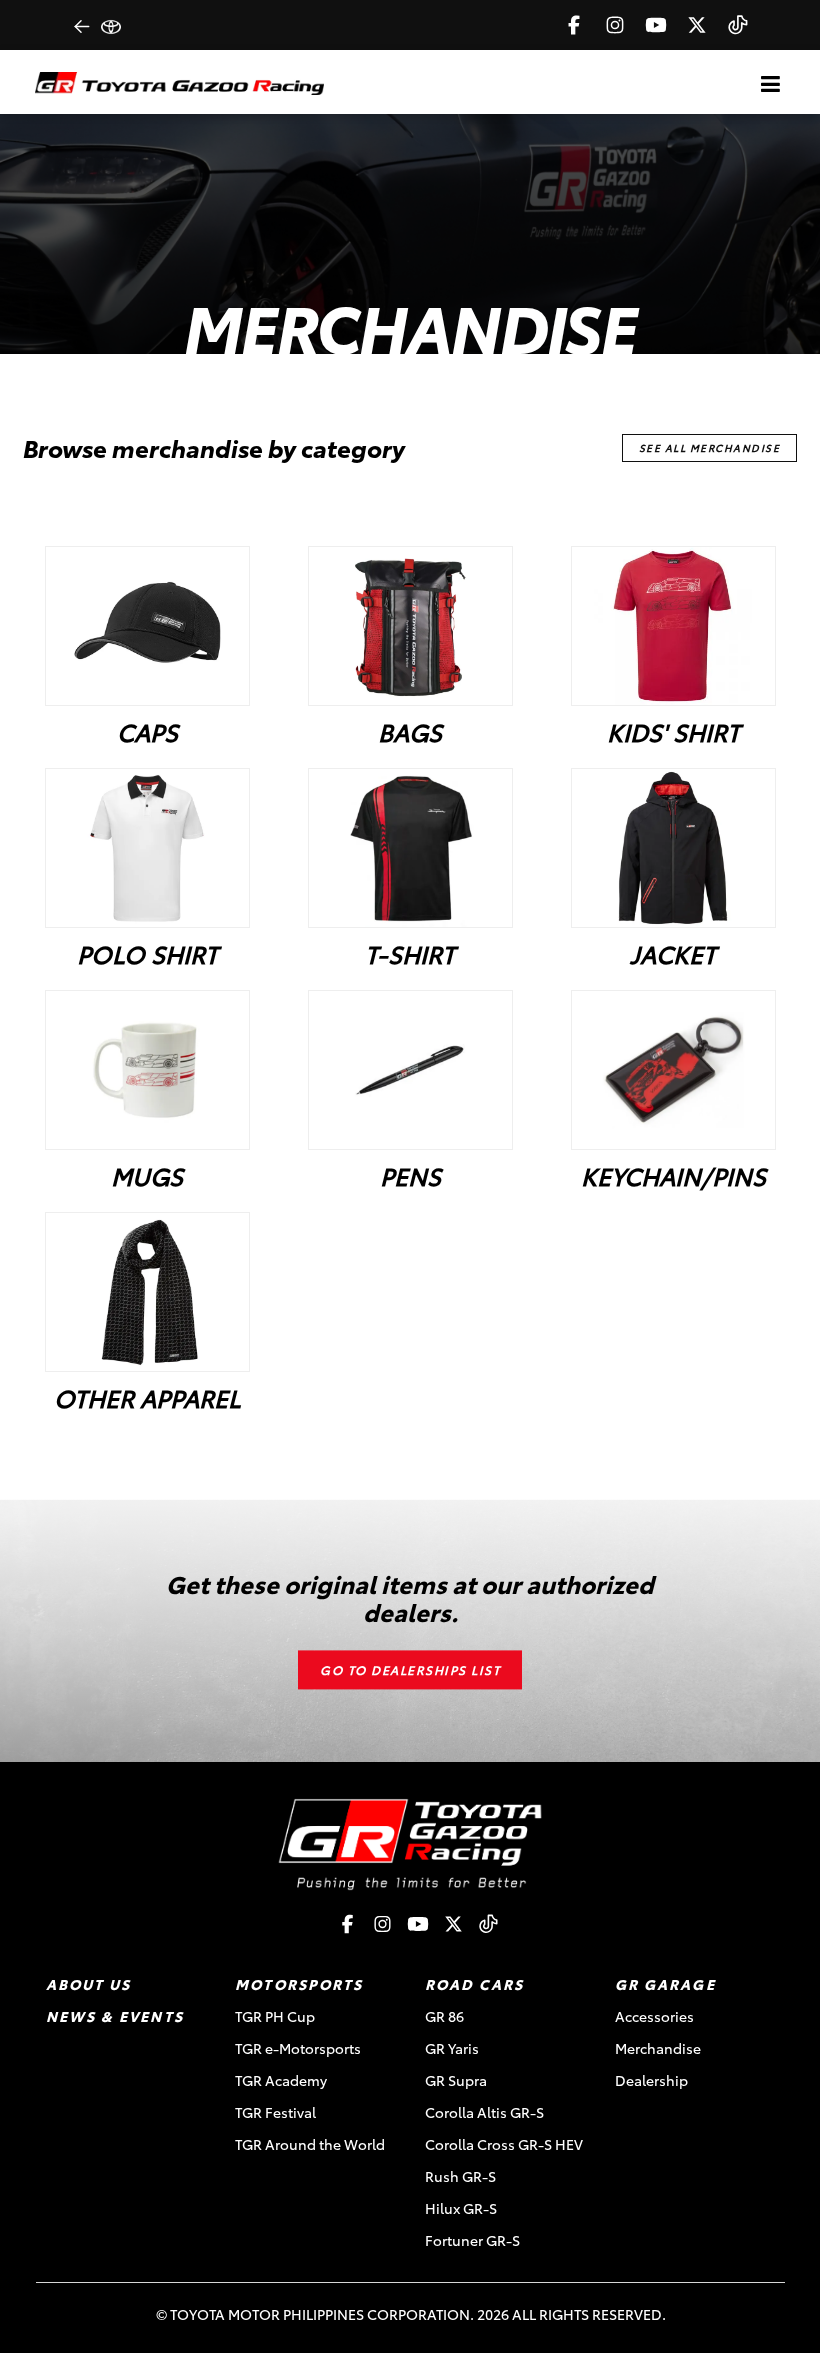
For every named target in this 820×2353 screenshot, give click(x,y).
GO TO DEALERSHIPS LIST (410, 1670)
